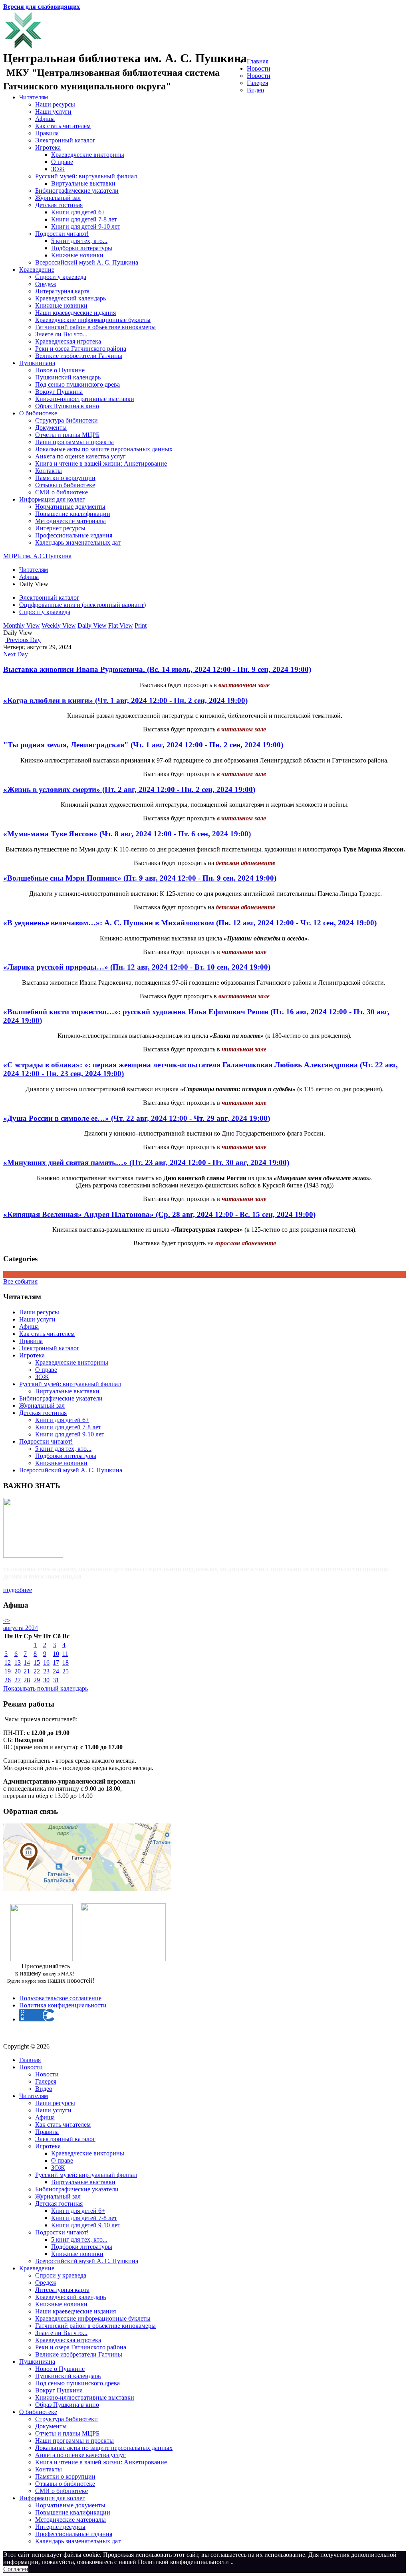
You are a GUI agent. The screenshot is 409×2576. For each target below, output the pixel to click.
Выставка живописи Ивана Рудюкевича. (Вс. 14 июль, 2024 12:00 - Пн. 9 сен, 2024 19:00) (157, 669)
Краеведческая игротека (68, 341)
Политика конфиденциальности (63, 2005)
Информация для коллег (52, 499)
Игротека (48, 147)
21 (27, 1671)
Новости (259, 68)
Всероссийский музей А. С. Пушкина (87, 262)
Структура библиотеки (67, 420)
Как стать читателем (63, 126)
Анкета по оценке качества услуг (80, 456)
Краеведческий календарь (70, 298)
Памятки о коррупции (65, 478)
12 (8, 1662)
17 (56, 1662)
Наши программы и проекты (74, 442)
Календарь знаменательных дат (78, 542)
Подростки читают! (62, 234)
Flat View (121, 625)
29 (37, 1680)
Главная (258, 61)
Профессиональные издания (74, 535)
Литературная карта (62, 291)
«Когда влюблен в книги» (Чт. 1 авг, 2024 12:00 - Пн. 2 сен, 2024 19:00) (125, 700)
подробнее (18, 1590)
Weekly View (59, 625)
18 (66, 1662)
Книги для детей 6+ (78, 212)
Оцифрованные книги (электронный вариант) (82, 605)
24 (56, 1671)
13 (18, 1662)
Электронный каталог (65, 140)
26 (8, 1680)
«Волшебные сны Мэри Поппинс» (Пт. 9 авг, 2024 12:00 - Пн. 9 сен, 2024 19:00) (140, 878)
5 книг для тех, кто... (79, 241)
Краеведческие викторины (88, 155)
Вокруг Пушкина (59, 392)
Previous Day (23, 640)
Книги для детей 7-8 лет (84, 219)
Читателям (34, 97)
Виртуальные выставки (83, 183)
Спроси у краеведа (61, 277)
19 (8, 1671)
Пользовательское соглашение (60, 1998)
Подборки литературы (82, 248)
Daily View (92, 625)
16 (46, 1662)
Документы (51, 428)
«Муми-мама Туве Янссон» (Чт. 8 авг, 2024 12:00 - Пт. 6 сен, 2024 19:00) (127, 834)
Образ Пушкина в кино (67, 406)
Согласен (16, 2569)
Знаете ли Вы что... (61, 334)
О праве (62, 162)
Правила (47, 133)
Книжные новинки (77, 255)
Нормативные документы (70, 507)
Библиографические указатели (77, 191)
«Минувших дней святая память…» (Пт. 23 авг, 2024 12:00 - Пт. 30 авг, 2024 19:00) (146, 1163)
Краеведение (37, 270)
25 (66, 1671)
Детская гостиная (59, 205)
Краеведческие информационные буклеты (93, 320)
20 (18, 1671)
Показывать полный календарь (46, 1688)
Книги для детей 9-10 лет (86, 226)
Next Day (16, 654)
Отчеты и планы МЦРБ (67, 435)
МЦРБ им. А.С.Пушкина (37, 556)
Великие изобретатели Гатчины (79, 356)
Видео (255, 90)
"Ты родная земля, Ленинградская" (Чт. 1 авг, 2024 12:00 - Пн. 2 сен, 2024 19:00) (143, 745)
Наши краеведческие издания (75, 313)
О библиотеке (38, 413)
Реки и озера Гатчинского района (81, 349)
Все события (20, 1281)
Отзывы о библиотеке (65, 485)
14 (27, 1662)
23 (46, 1671)
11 (65, 1654)
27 (18, 1680)
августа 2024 (21, 1628)
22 (37, 1671)
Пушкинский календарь (68, 377)
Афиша (45, 119)
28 (27, 1680)
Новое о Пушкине (60, 370)
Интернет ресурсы (60, 528)
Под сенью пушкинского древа (77, 384)
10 (56, 1654)
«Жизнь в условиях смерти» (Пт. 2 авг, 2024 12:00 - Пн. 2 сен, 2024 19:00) (129, 789)
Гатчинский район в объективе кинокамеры (95, 327)
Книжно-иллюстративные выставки (85, 399)
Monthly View (22, 625)
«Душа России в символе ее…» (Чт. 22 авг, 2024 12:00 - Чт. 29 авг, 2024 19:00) (137, 1118)
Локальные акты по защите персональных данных (104, 449)
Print (141, 625)
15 (37, 1662)
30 (46, 1680)
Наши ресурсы (55, 104)
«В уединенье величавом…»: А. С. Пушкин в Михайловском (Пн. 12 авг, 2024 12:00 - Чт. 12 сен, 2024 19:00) (190, 923)
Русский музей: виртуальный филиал (86, 176)
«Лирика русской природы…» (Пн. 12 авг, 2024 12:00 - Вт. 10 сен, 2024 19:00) (137, 967)
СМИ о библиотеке (62, 492)
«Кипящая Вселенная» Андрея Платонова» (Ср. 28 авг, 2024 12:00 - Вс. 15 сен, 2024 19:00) (159, 1214)
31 (56, 1680)
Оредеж (46, 284)
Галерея (257, 83)
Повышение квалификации (73, 514)
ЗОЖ (58, 169)
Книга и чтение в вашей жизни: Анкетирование (101, 463)
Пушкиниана (37, 363)
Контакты (49, 471)
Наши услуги (53, 112)
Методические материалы (70, 521)
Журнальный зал (58, 198)
